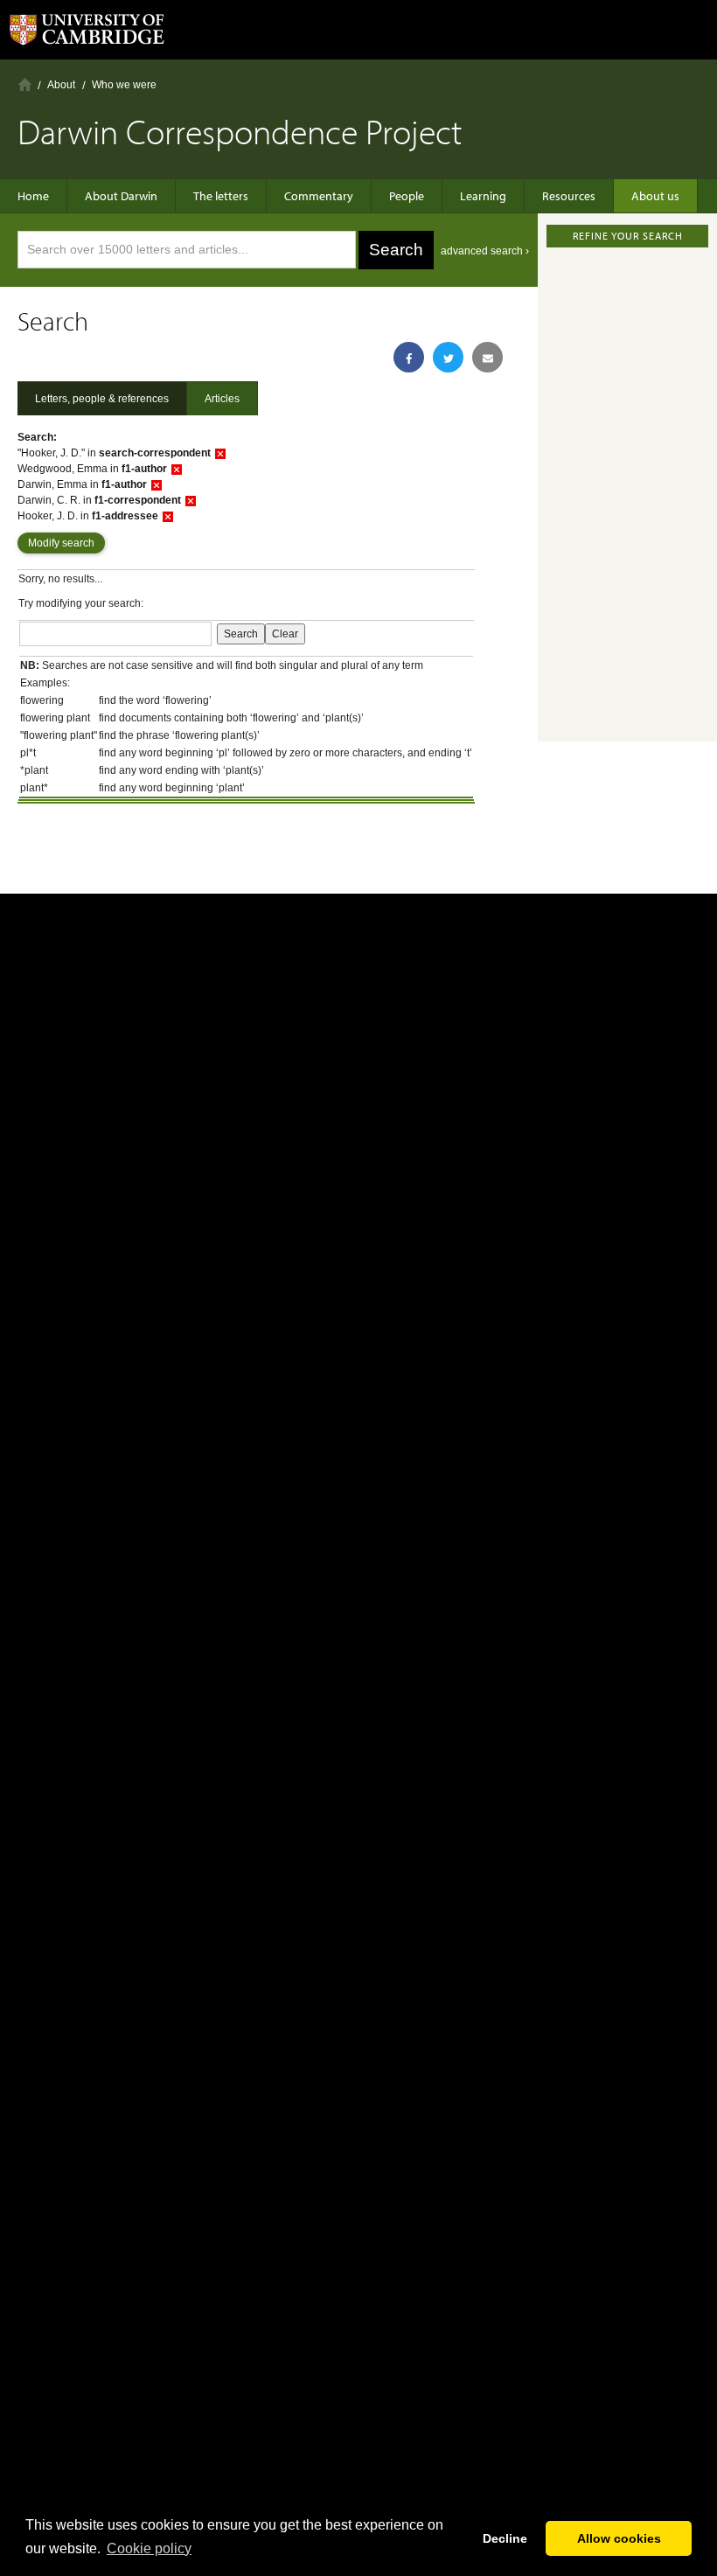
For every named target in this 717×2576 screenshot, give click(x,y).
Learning (483, 196)
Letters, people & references (102, 399)
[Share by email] (487, 357)
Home (25, 84)
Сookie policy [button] (149, 2548)
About (61, 85)
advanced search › (485, 251)
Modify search (61, 543)
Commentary (319, 196)
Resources (569, 196)
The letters (221, 196)
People (407, 196)
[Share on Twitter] (448, 357)
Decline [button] (505, 2538)
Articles (222, 399)
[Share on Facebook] (409, 357)
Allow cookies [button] (619, 2538)
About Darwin (121, 196)
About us (655, 196)
